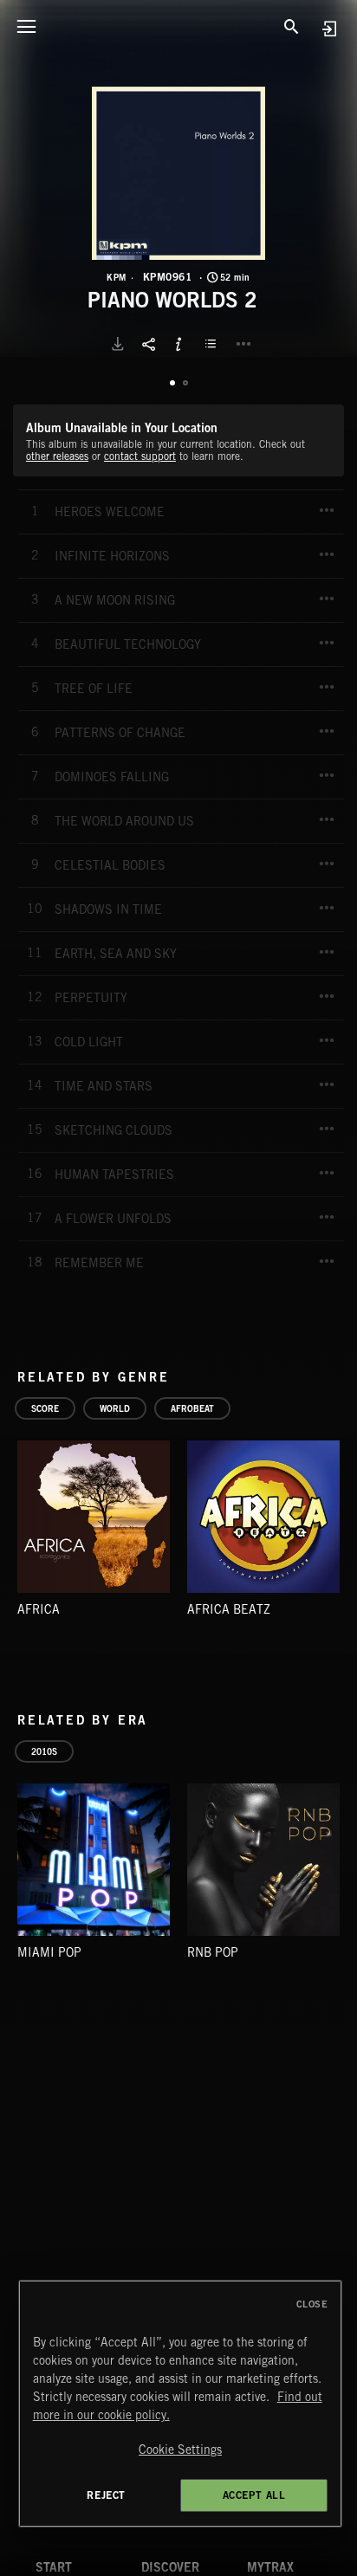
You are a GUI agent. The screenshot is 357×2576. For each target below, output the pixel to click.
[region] (181, 2404)
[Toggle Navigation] (26, 26)
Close (312, 2304)
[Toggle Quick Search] (292, 26)
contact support (140, 456)
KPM (117, 277)
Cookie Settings (180, 2450)
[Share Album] (148, 344)
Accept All (254, 2495)
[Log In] (329, 28)
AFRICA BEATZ (229, 1609)
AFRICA (39, 1609)
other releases (57, 456)
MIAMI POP (49, 1952)
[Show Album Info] (178, 344)
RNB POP (213, 1952)
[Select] (213, 344)
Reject (106, 2495)
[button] (178, 173)
